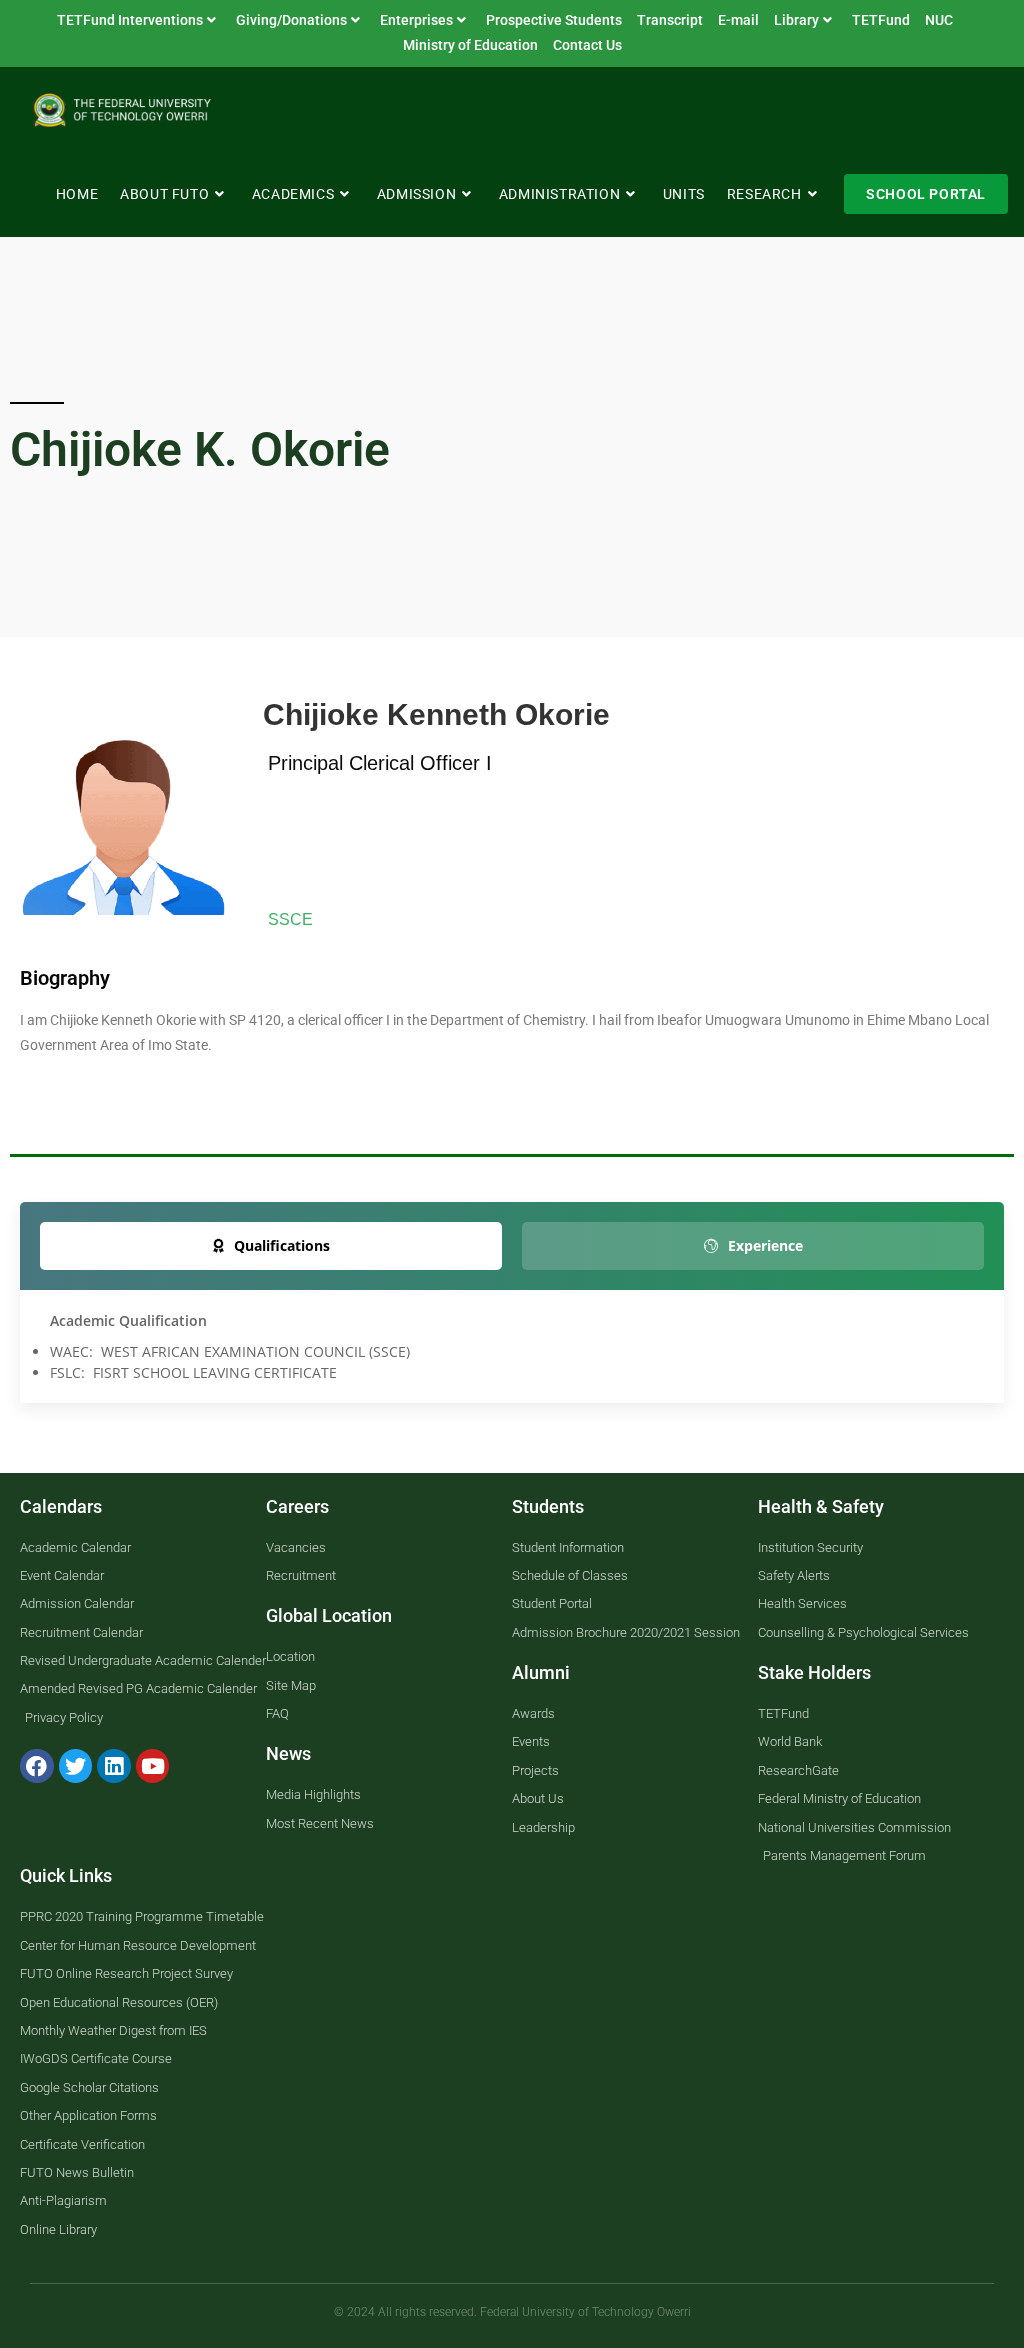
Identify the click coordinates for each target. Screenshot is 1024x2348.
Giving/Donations (291, 20)
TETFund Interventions (130, 20)
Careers (297, 1506)
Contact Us (587, 45)
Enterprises (416, 20)
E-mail (738, 20)
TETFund (881, 20)
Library (796, 20)
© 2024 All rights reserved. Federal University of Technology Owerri (512, 2312)
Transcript (670, 20)
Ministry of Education (470, 45)
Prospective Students (554, 20)
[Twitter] (76, 1766)
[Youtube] (153, 1766)
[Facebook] (37, 1766)
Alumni (541, 1672)
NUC (939, 20)
